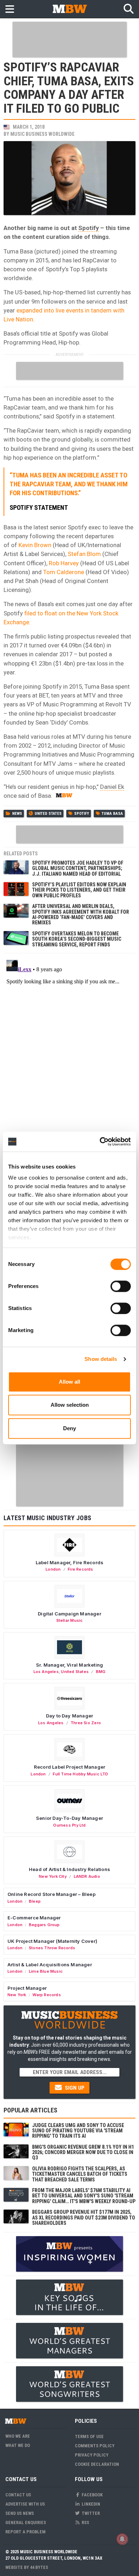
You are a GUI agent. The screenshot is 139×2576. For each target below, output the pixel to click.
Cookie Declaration (97, 2464)
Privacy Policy (92, 2455)
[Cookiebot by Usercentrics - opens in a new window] (100, 1142)
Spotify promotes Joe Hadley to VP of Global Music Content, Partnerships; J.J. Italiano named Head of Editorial (78, 868)
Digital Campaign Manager (69, 1614)
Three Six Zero (86, 1723)
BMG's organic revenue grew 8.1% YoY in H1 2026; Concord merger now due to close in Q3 (83, 2152)
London (53, 1569)
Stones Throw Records (52, 1948)
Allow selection (70, 1405)
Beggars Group (44, 1925)
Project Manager (27, 1988)
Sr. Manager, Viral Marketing (69, 1665)
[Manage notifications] (122, 2539)
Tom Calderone (64, 572)
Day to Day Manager (70, 1716)
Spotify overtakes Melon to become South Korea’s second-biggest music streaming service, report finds (77, 939)
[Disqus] (69, 1046)
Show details (101, 1359)
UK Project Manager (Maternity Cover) (52, 1941)
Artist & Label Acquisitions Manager (50, 1965)
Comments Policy (95, 2446)
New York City (53, 1876)
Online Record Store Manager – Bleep (52, 1894)
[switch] (121, 1286)
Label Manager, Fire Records (69, 1562)
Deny (69, 1428)
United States (48, 814)
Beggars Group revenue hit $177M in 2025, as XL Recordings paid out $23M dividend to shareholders (84, 2217)
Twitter (90, 2513)
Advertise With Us (25, 2504)
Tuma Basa (112, 814)
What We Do (18, 2445)
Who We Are (18, 2436)
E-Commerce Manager (34, 1918)
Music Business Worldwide (42, 134)
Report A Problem (25, 2532)
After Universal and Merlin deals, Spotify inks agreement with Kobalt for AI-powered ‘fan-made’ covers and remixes (81, 914)
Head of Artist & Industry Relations (69, 1869)
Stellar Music (70, 1620)
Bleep (35, 1901)
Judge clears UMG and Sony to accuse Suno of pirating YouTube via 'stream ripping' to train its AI (78, 2131)
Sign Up (74, 2088)
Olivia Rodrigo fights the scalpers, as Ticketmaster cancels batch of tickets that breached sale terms (80, 2174)
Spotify (89, 228)
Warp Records (47, 1995)
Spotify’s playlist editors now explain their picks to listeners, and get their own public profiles (79, 890)
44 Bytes (39, 2567)
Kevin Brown (35, 545)
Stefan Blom (84, 554)
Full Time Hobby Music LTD (80, 1774)
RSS (85, 2522)
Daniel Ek (112, 787)
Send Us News (20, 2513)
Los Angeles (46, 1672)
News (17, 814)
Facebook (92, 2495)
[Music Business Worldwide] (69, 9)
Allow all (69, 1382)
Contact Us (18, 2495)
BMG (101, 1672)
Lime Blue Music (46, 1971)
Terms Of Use (89, 2436)
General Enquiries (26, 2522)
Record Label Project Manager (69, 1767)
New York (17, 1995)
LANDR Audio (87, 1876)
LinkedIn (90, 2504)
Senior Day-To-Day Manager (69, 1818)
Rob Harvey (64, 563)
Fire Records (81, 1569)
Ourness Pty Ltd (69, 1825)
